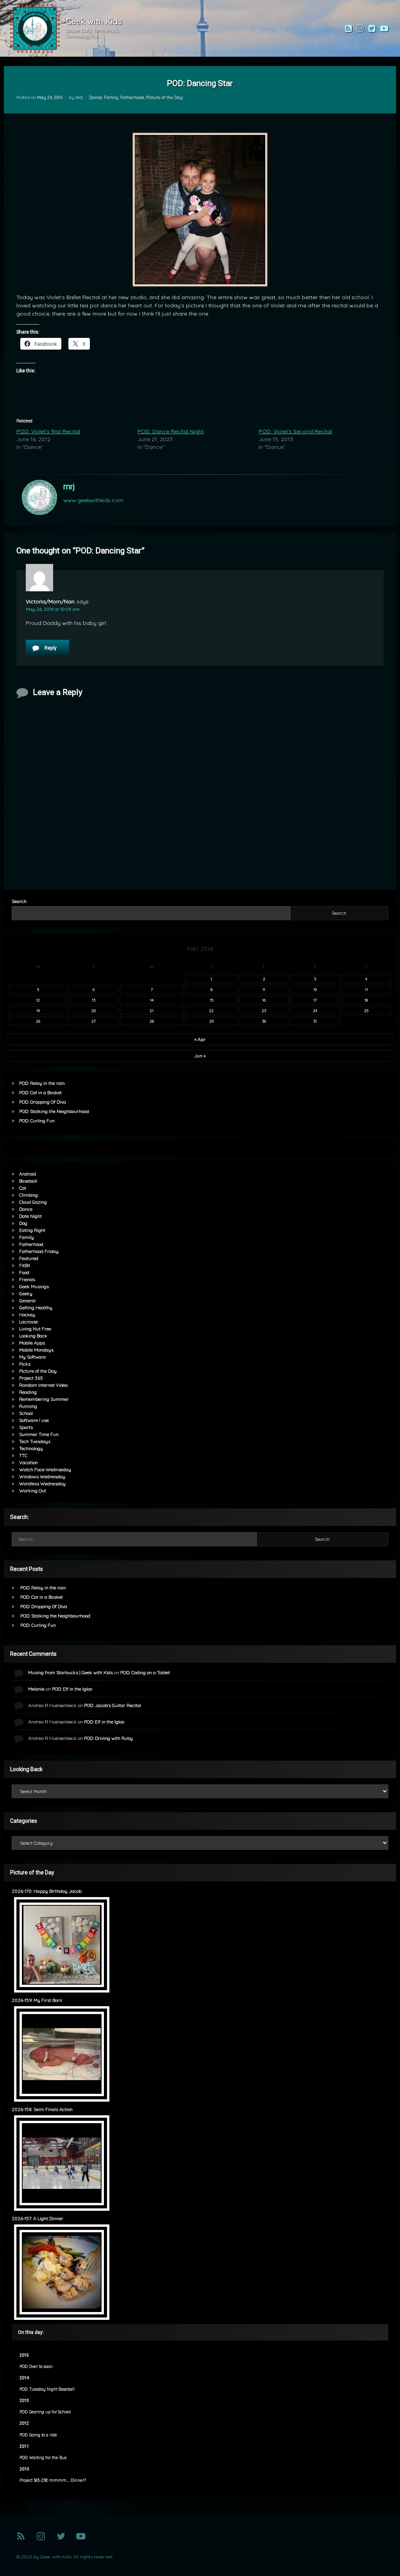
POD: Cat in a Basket (40, 1092)
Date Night (30, 1216)
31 (315, 1021)
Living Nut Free (35, 1329)
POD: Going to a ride (38, 2435)
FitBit (25, 1265)
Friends (27, 1279)
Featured (29, 1258)
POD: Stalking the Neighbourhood (54, 1111)
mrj (79, 97)
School (26, 1413)
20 (94, 1011)
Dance (96, 97)
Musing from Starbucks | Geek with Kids (71, 1672)
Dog (23, 1223)
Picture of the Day (164, 97)
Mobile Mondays (36, 1350)
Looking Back (33, 1336)
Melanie (36, 1689)
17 (315, 1000)
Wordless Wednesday (42, 1484)
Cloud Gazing (33, 1202)
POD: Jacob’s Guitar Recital (112, 1705)
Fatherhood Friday (39, 1251)
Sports (26, 1427)
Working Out (33, 1491)
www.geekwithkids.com (93, 500)
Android (28, 1174)
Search (19, 901)
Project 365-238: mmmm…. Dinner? (53, 2480)
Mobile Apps (32, 1343)
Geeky (26, 1293)
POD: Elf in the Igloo (72, 1689)
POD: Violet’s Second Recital (295, 431)
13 (94, 1000)
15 (212, 1000)
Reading (28, 1392)
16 (264, 1000)
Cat (23, 1188)
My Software (32, 1357)
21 (152, 1011)
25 (366, 1011)
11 (366, 989)
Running (28, 1406)
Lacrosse (29, 1322)
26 (38, 1021)
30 (264, 1021)
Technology (31, 1448)
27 (94, 1021)
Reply (51, 648)
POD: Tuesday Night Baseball (47, 2389)
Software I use (34, 1420)
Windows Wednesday (42, 1476)
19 (38, 1011)
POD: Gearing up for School (45, 2412)
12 (38, 1000)
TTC (23, 1455)
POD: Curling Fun (37, 1121)
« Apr (200, 1039)
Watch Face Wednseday (45, 1469)
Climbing (29, 1195)
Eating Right (32, 1230)
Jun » (200, 1056)
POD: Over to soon (36, 2367)
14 (152, 1000)
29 (212, 1021)
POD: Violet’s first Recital (48, 431)
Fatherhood (132, 97)
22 (211, 1011)
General (27, 1301)
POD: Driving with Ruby (108, 1738)
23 (264, 1011)
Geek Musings (34, 1286)
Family (111, 97)
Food (24, 1272)
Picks (25, 1364)
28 (152, 1021)
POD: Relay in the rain (42, 1083)
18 (366, 1000)
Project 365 (31, 1378)
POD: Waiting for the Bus (43, 2458)
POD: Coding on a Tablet (145, 1672)
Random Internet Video (43, 1385)
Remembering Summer (44, 1399)
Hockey (27, 1315)
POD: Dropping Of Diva (43, 1102)
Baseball (28, 1181)
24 (315, 1011)
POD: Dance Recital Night (171, 431)
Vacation (29, 1462)
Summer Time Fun (39, 1434)
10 (315, 989)
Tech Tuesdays (35, 1441)
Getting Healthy (36, 1308)
